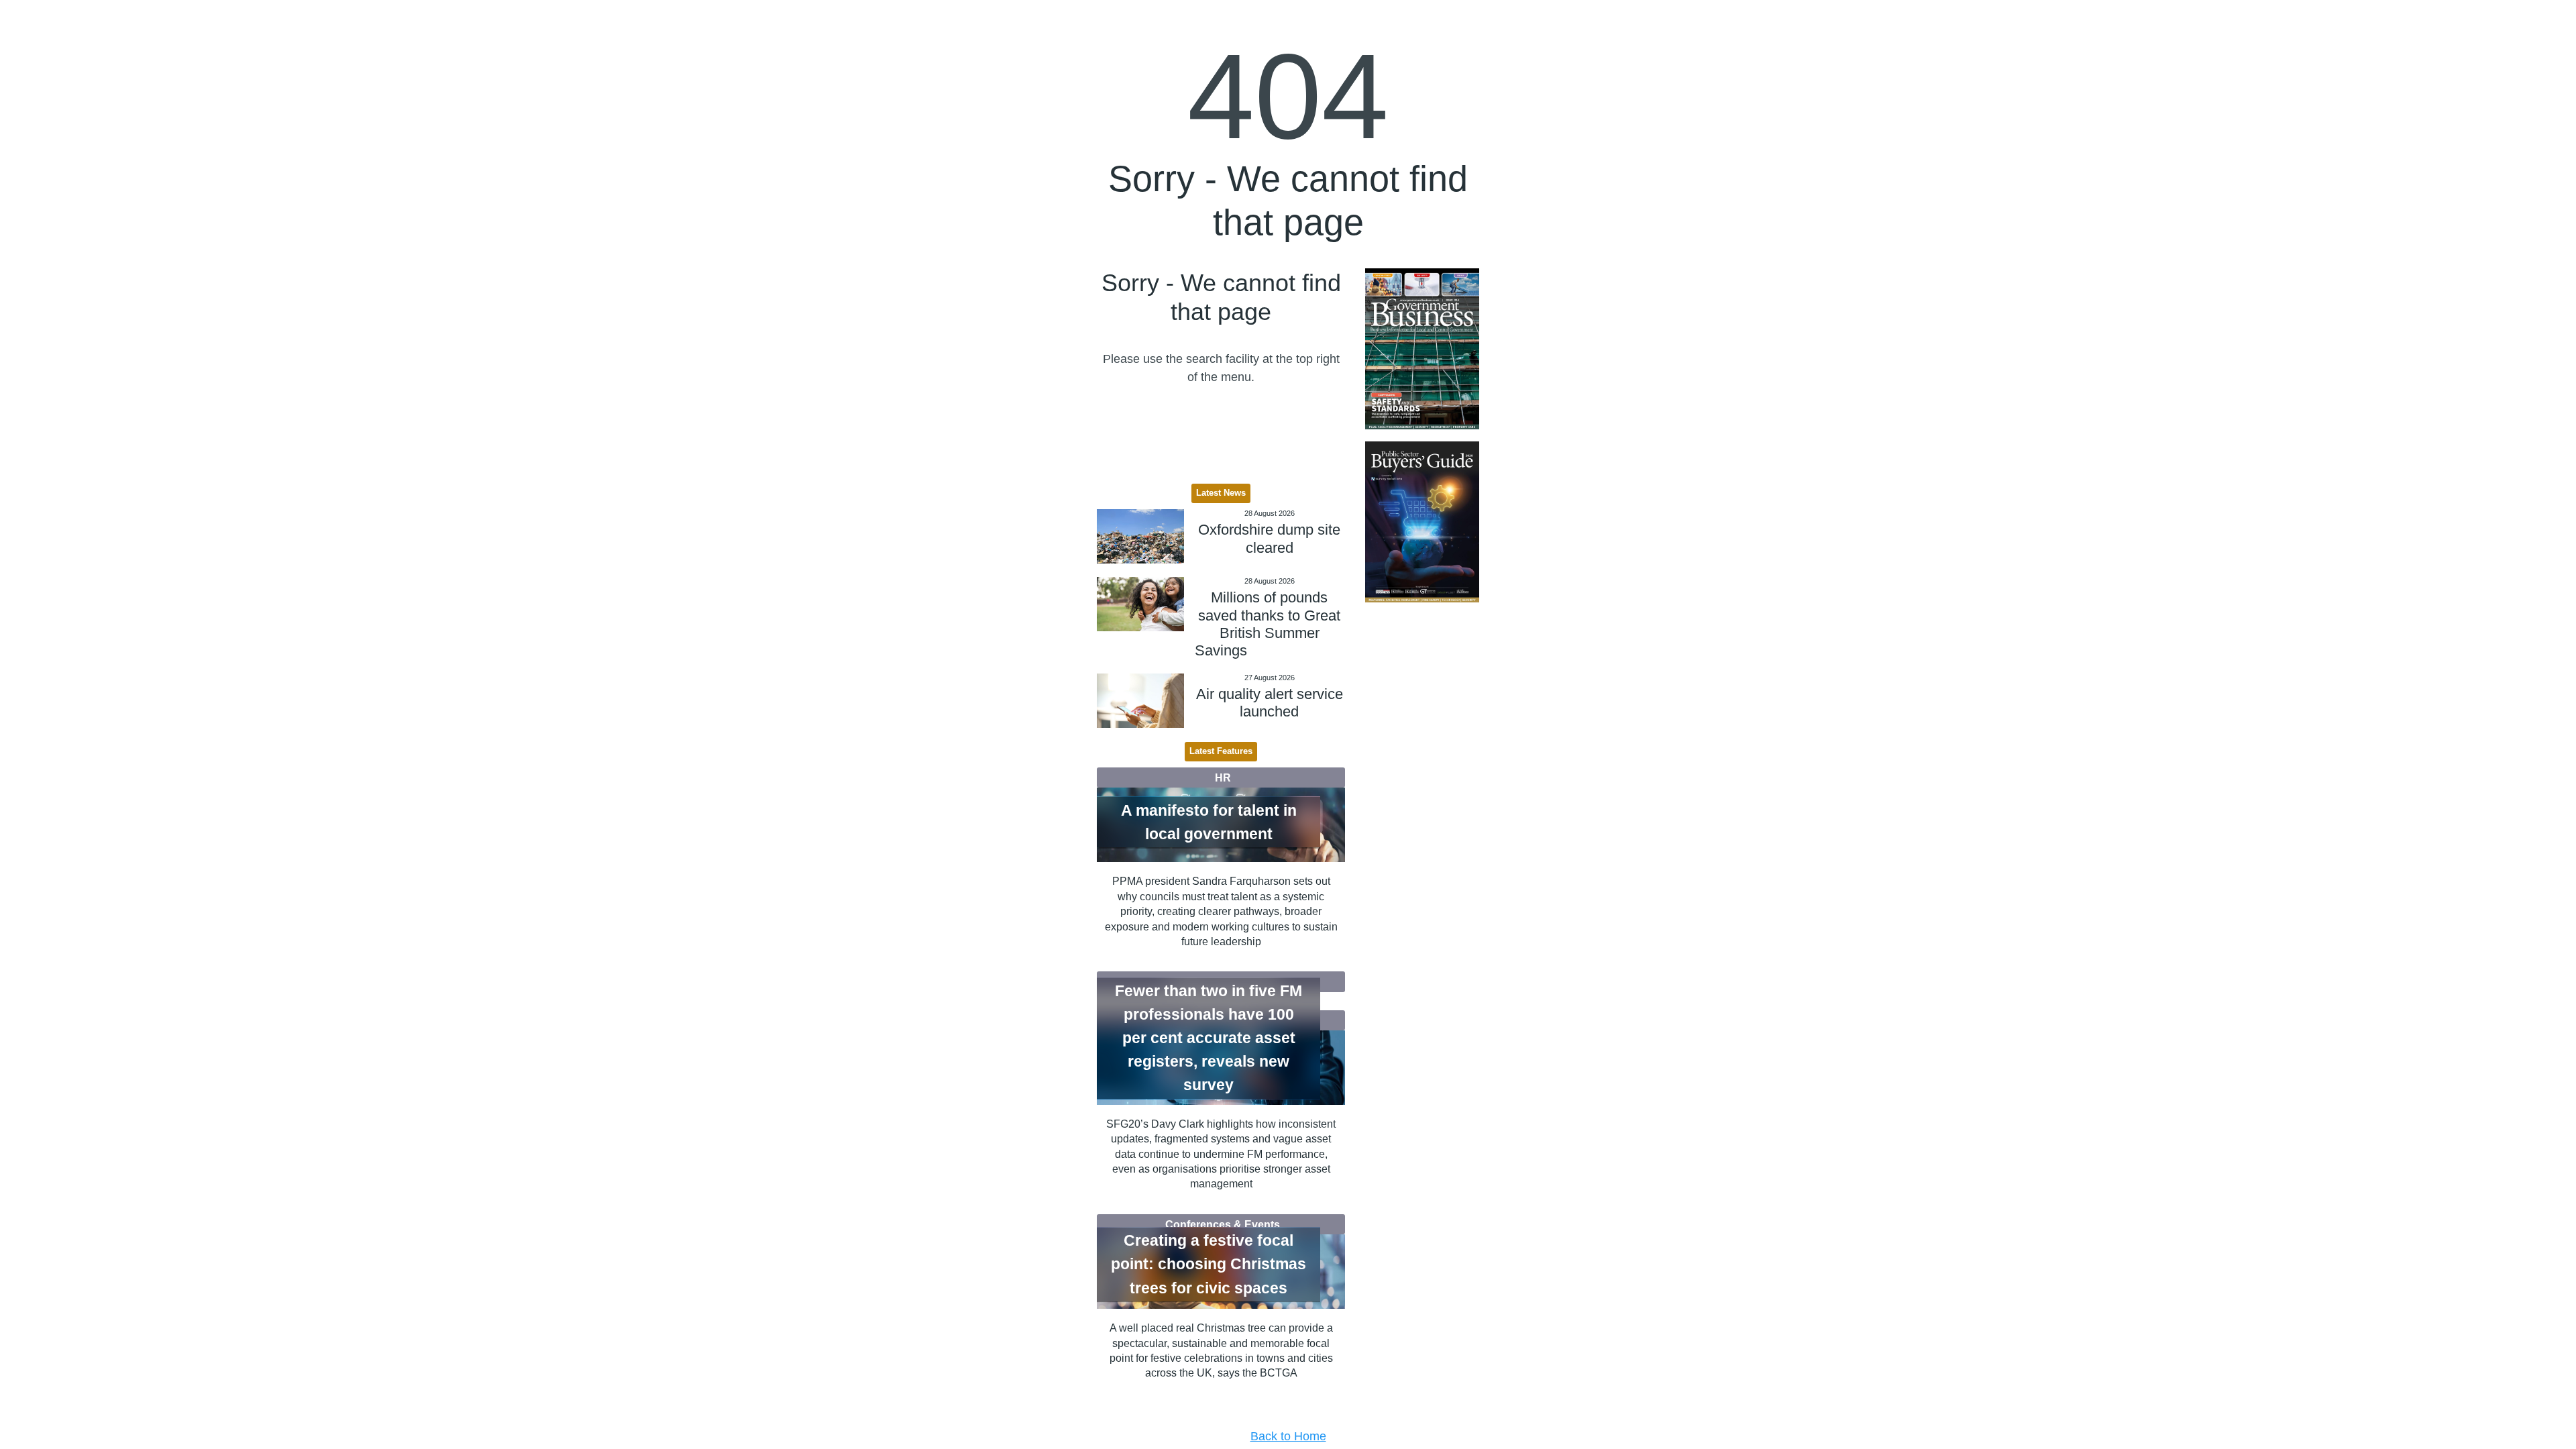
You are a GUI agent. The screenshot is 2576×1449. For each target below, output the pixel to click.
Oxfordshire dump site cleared (1269, 538)
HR (1223, 777)
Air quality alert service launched (1270, 703)
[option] (1422, 349)
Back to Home (1288, 1436)
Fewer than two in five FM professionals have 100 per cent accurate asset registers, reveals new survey (1209, 1038)
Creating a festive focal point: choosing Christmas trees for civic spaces (1209, 1265)
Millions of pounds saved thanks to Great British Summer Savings (1268, 624)
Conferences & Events (1223, 1224)
